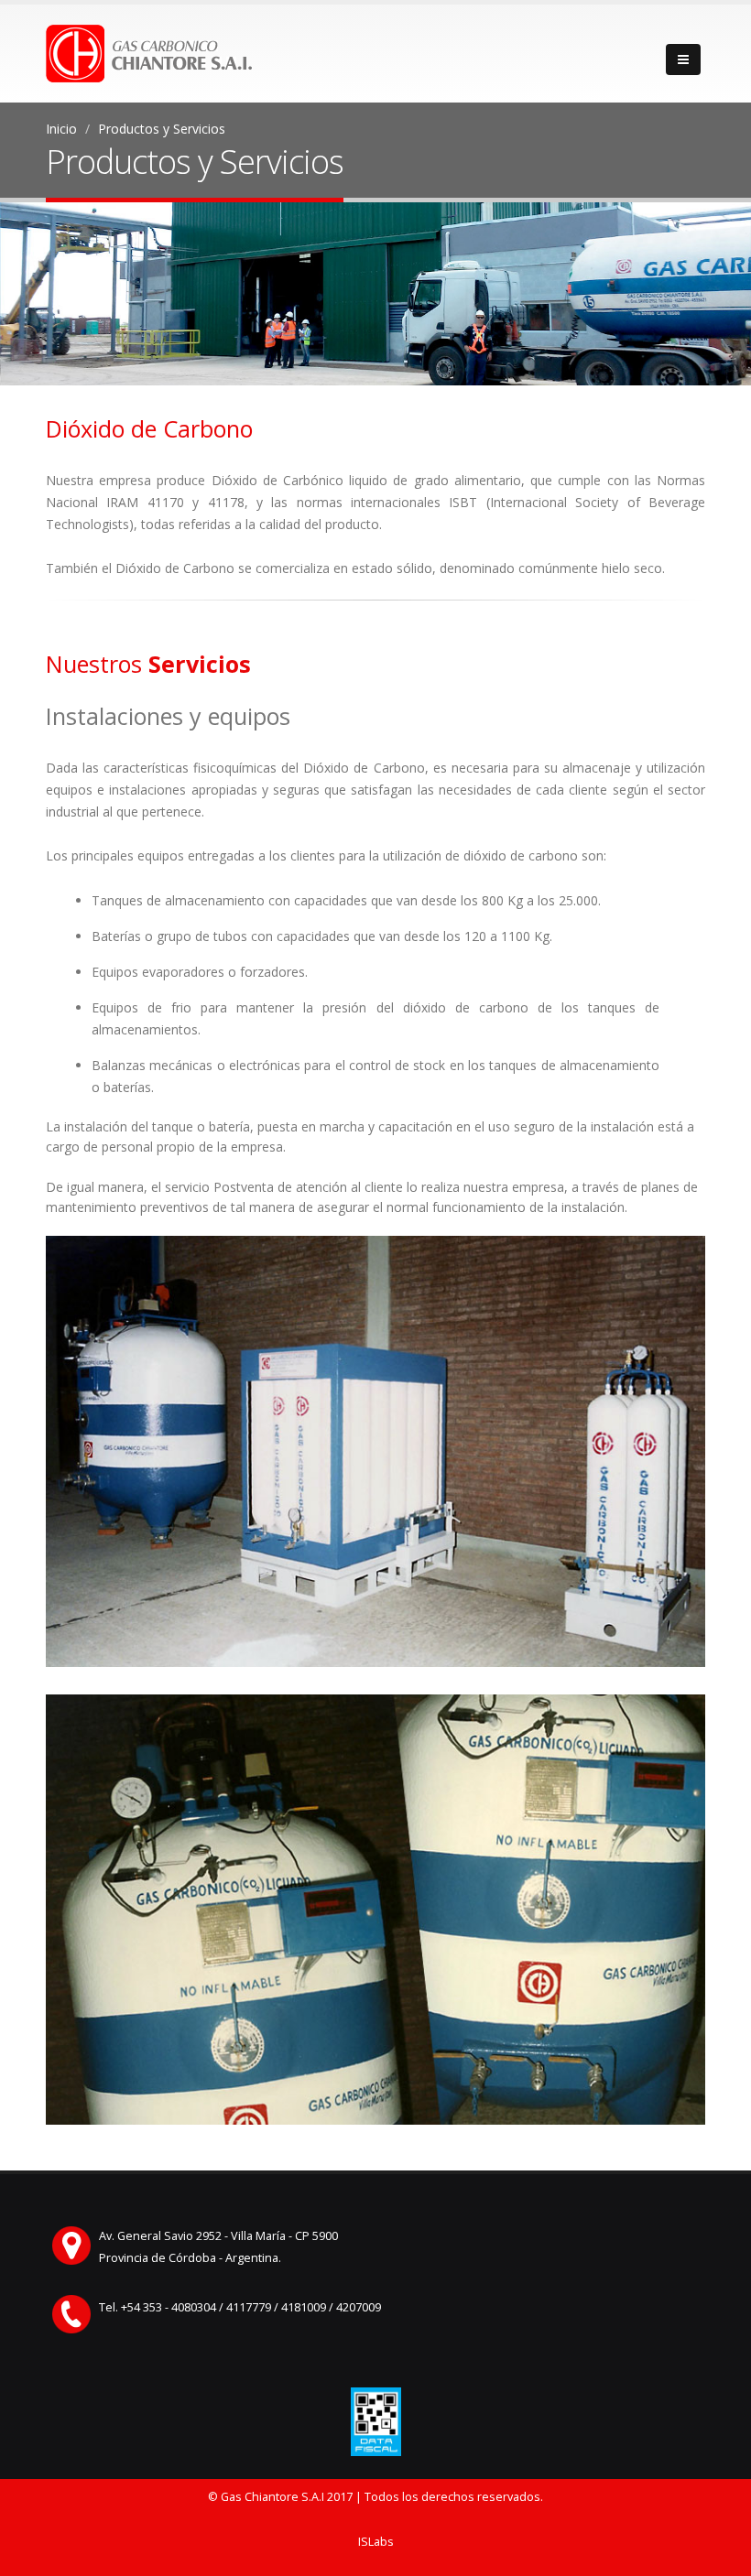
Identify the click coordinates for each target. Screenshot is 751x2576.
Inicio (61, 129)
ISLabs (376, 2542)
